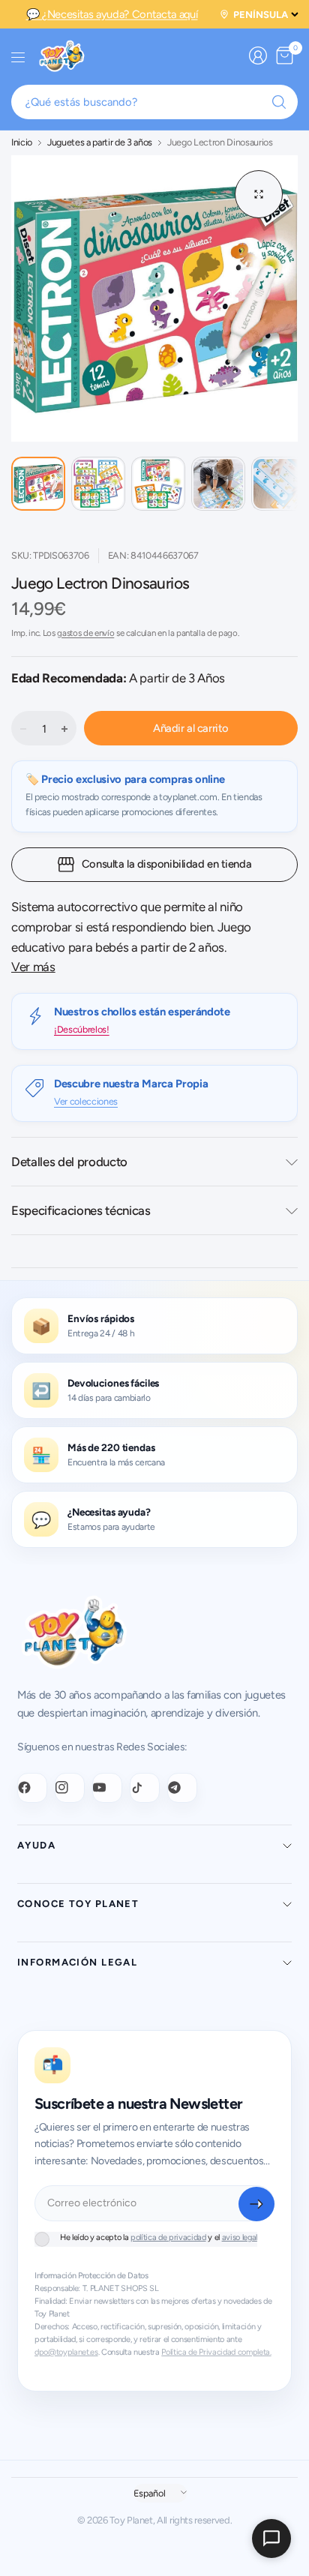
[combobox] (154, 102)
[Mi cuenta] (258, 55)
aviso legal (240, 2237)
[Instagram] (70, 1788)
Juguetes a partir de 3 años (100, 143)
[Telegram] (182, 1788)
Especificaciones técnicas (81, 1210)
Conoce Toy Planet (78, 1904)
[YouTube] (107, 1788)
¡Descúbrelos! (82, 1029)
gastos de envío (85, 633)
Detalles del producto (69, 1162)
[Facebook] (32, 1788)
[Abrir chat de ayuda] (271, 2539)
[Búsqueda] (279, 102)
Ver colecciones (86, 1101)
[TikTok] (145, 1788)
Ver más (33, 967)
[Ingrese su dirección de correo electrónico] (256, 2204)
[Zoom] (259, 194)
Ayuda (36, 1845)
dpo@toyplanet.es (66, 2352)
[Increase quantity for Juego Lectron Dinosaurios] (64, 729)
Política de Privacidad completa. (216, 2352)
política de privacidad (168, 2237)
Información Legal (77, 1962)
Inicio (22, 143)
